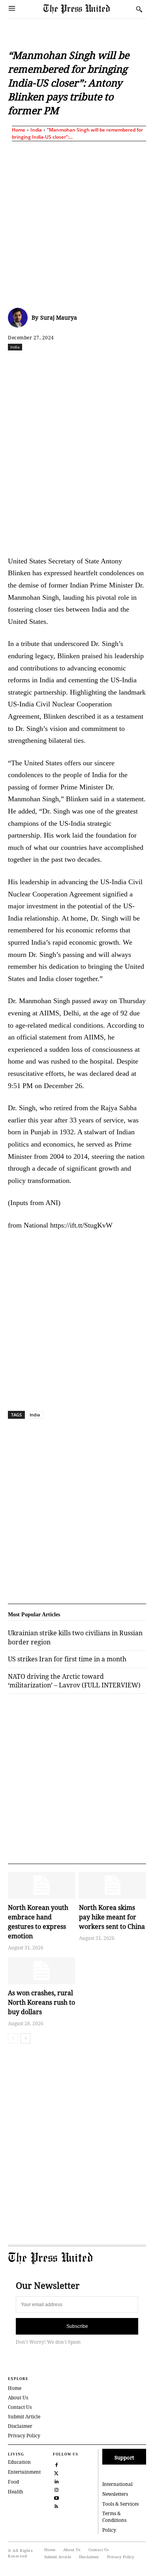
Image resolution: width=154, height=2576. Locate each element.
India (36, 130)
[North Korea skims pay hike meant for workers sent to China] (113, 1885)
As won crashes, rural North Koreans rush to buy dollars (41, 2002)
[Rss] (56, 2505)
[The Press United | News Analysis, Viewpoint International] (88, 9)
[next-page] (25, 2038)
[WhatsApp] (95, 364)
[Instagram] (56, 2489)
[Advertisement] (77, 223)
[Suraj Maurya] (20, 318)
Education (19, 2462)
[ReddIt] (77, 364)
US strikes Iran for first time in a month (67, 1659)
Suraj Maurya (59, 317)
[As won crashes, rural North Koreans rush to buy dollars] (41, 1971)
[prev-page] (13, 2038)
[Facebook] (41, 364)
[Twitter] (56, 2472)
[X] (59, 364)
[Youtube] (56, 2497)
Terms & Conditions (114, 2517)
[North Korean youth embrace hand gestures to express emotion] (41, 1885)
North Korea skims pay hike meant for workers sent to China (112, 1917)
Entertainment (24, 2472)
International (117, 2484)
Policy (109, 2530)
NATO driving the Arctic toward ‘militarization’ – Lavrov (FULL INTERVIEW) (74, 1681)
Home (19, 130)
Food (13, 2482)
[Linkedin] (113, 364)
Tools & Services (120, 2504)
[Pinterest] (131, 364)
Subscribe (77, 2326)
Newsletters (115, 2494)
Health (16, 2492)
